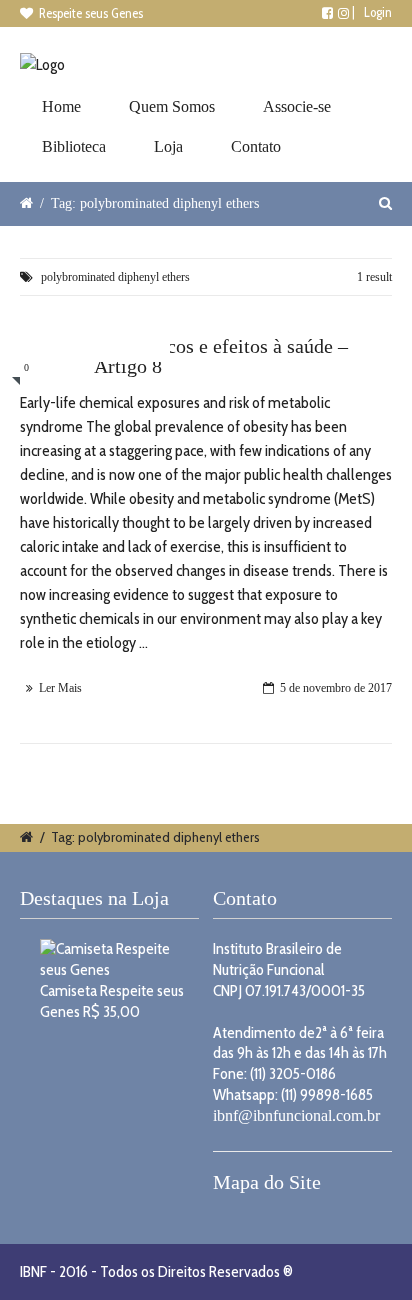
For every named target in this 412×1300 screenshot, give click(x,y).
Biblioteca (74, 146)
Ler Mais (60, 688)
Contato (256, 146)
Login (378, 12)
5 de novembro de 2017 (336, 688)
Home (61, 106)
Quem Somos (172, 106)
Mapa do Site (267, 1182)
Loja (168, 146)
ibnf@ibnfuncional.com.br (296, 1115)
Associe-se (297, 106)
